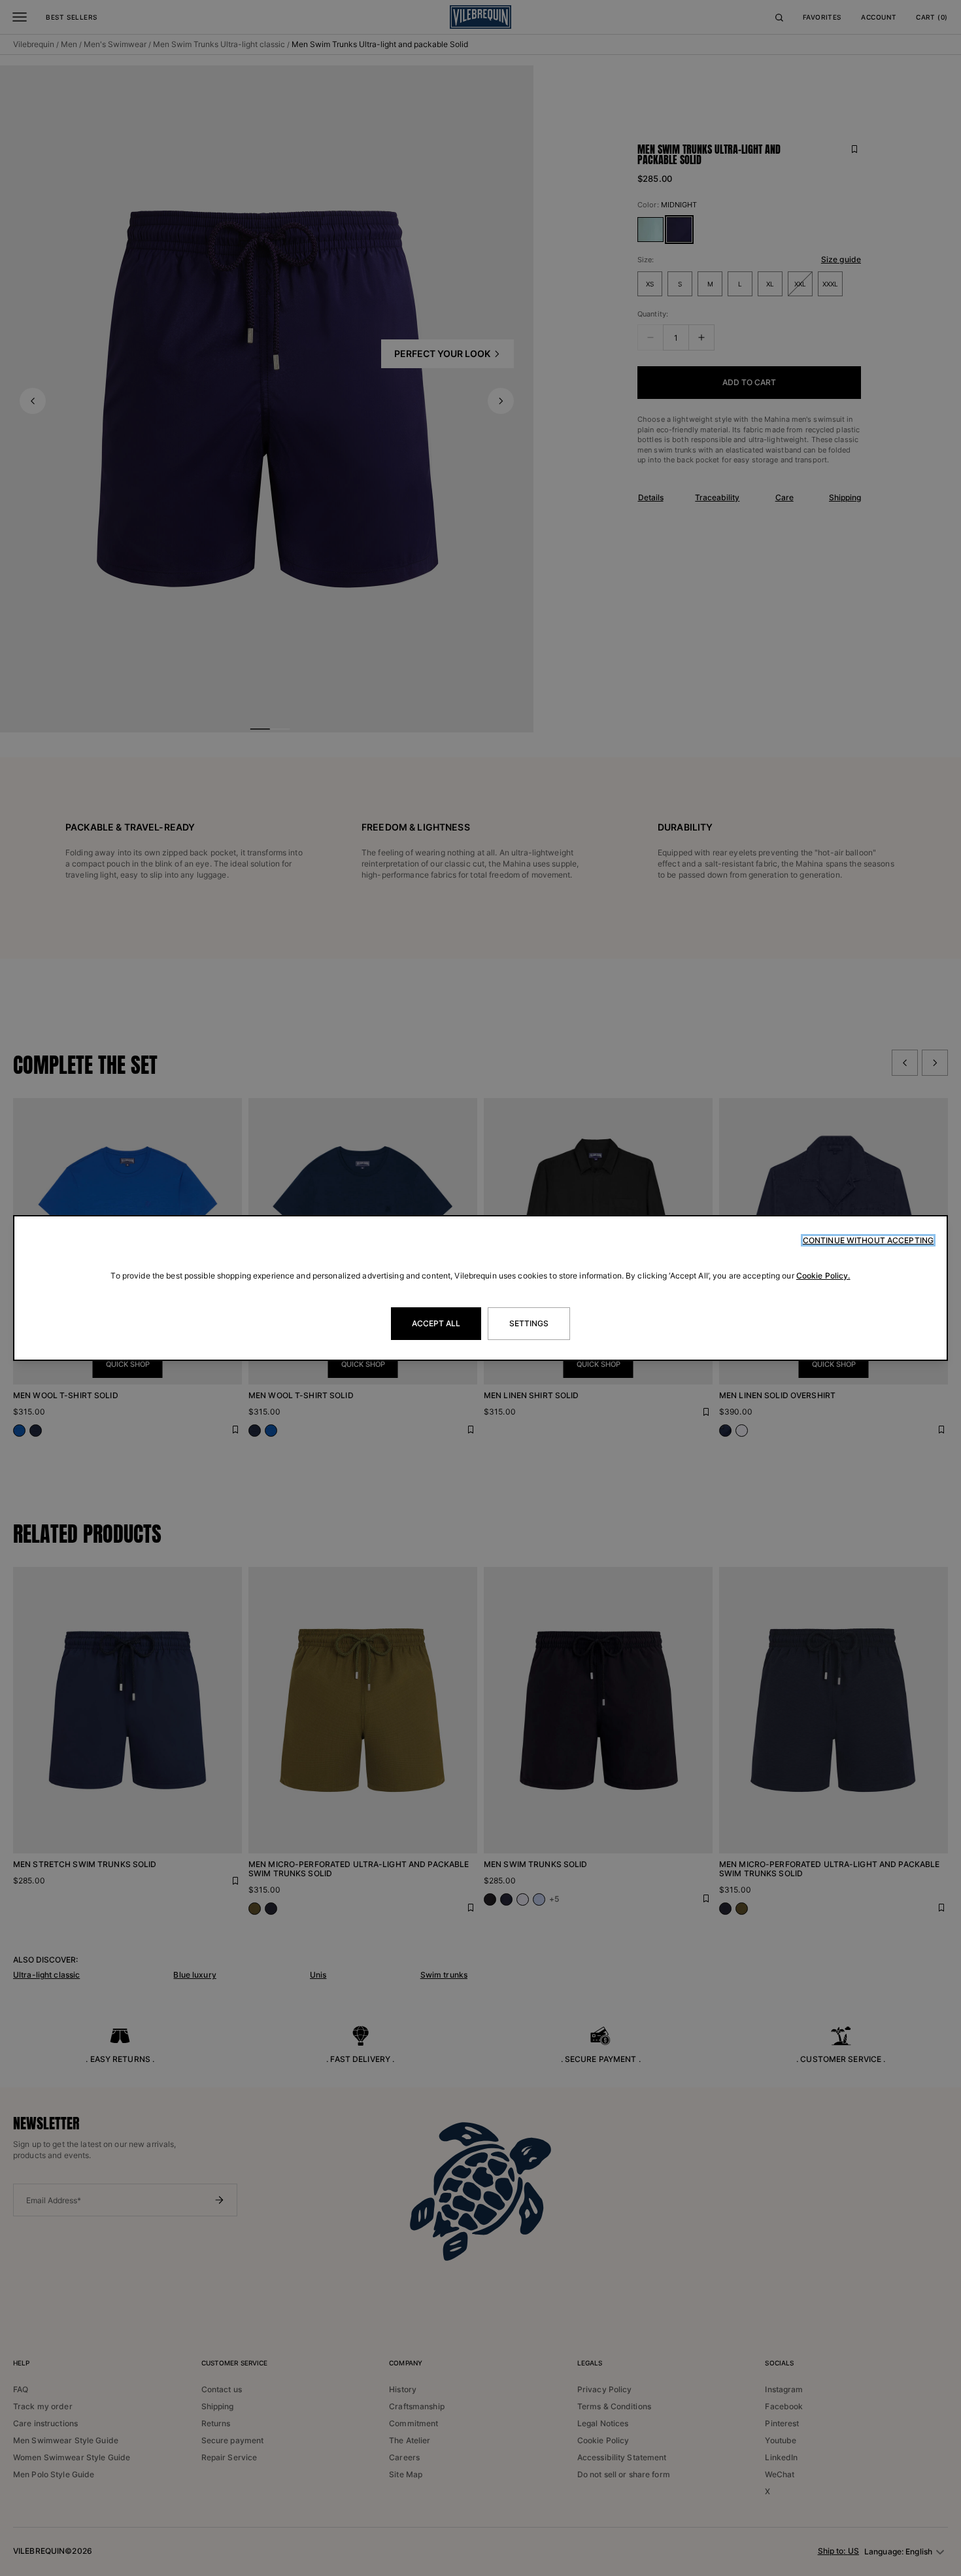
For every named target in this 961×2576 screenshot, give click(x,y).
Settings (529, 1323)
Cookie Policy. (823, 1276)
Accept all (436, 1323)
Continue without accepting (868, 1240)
